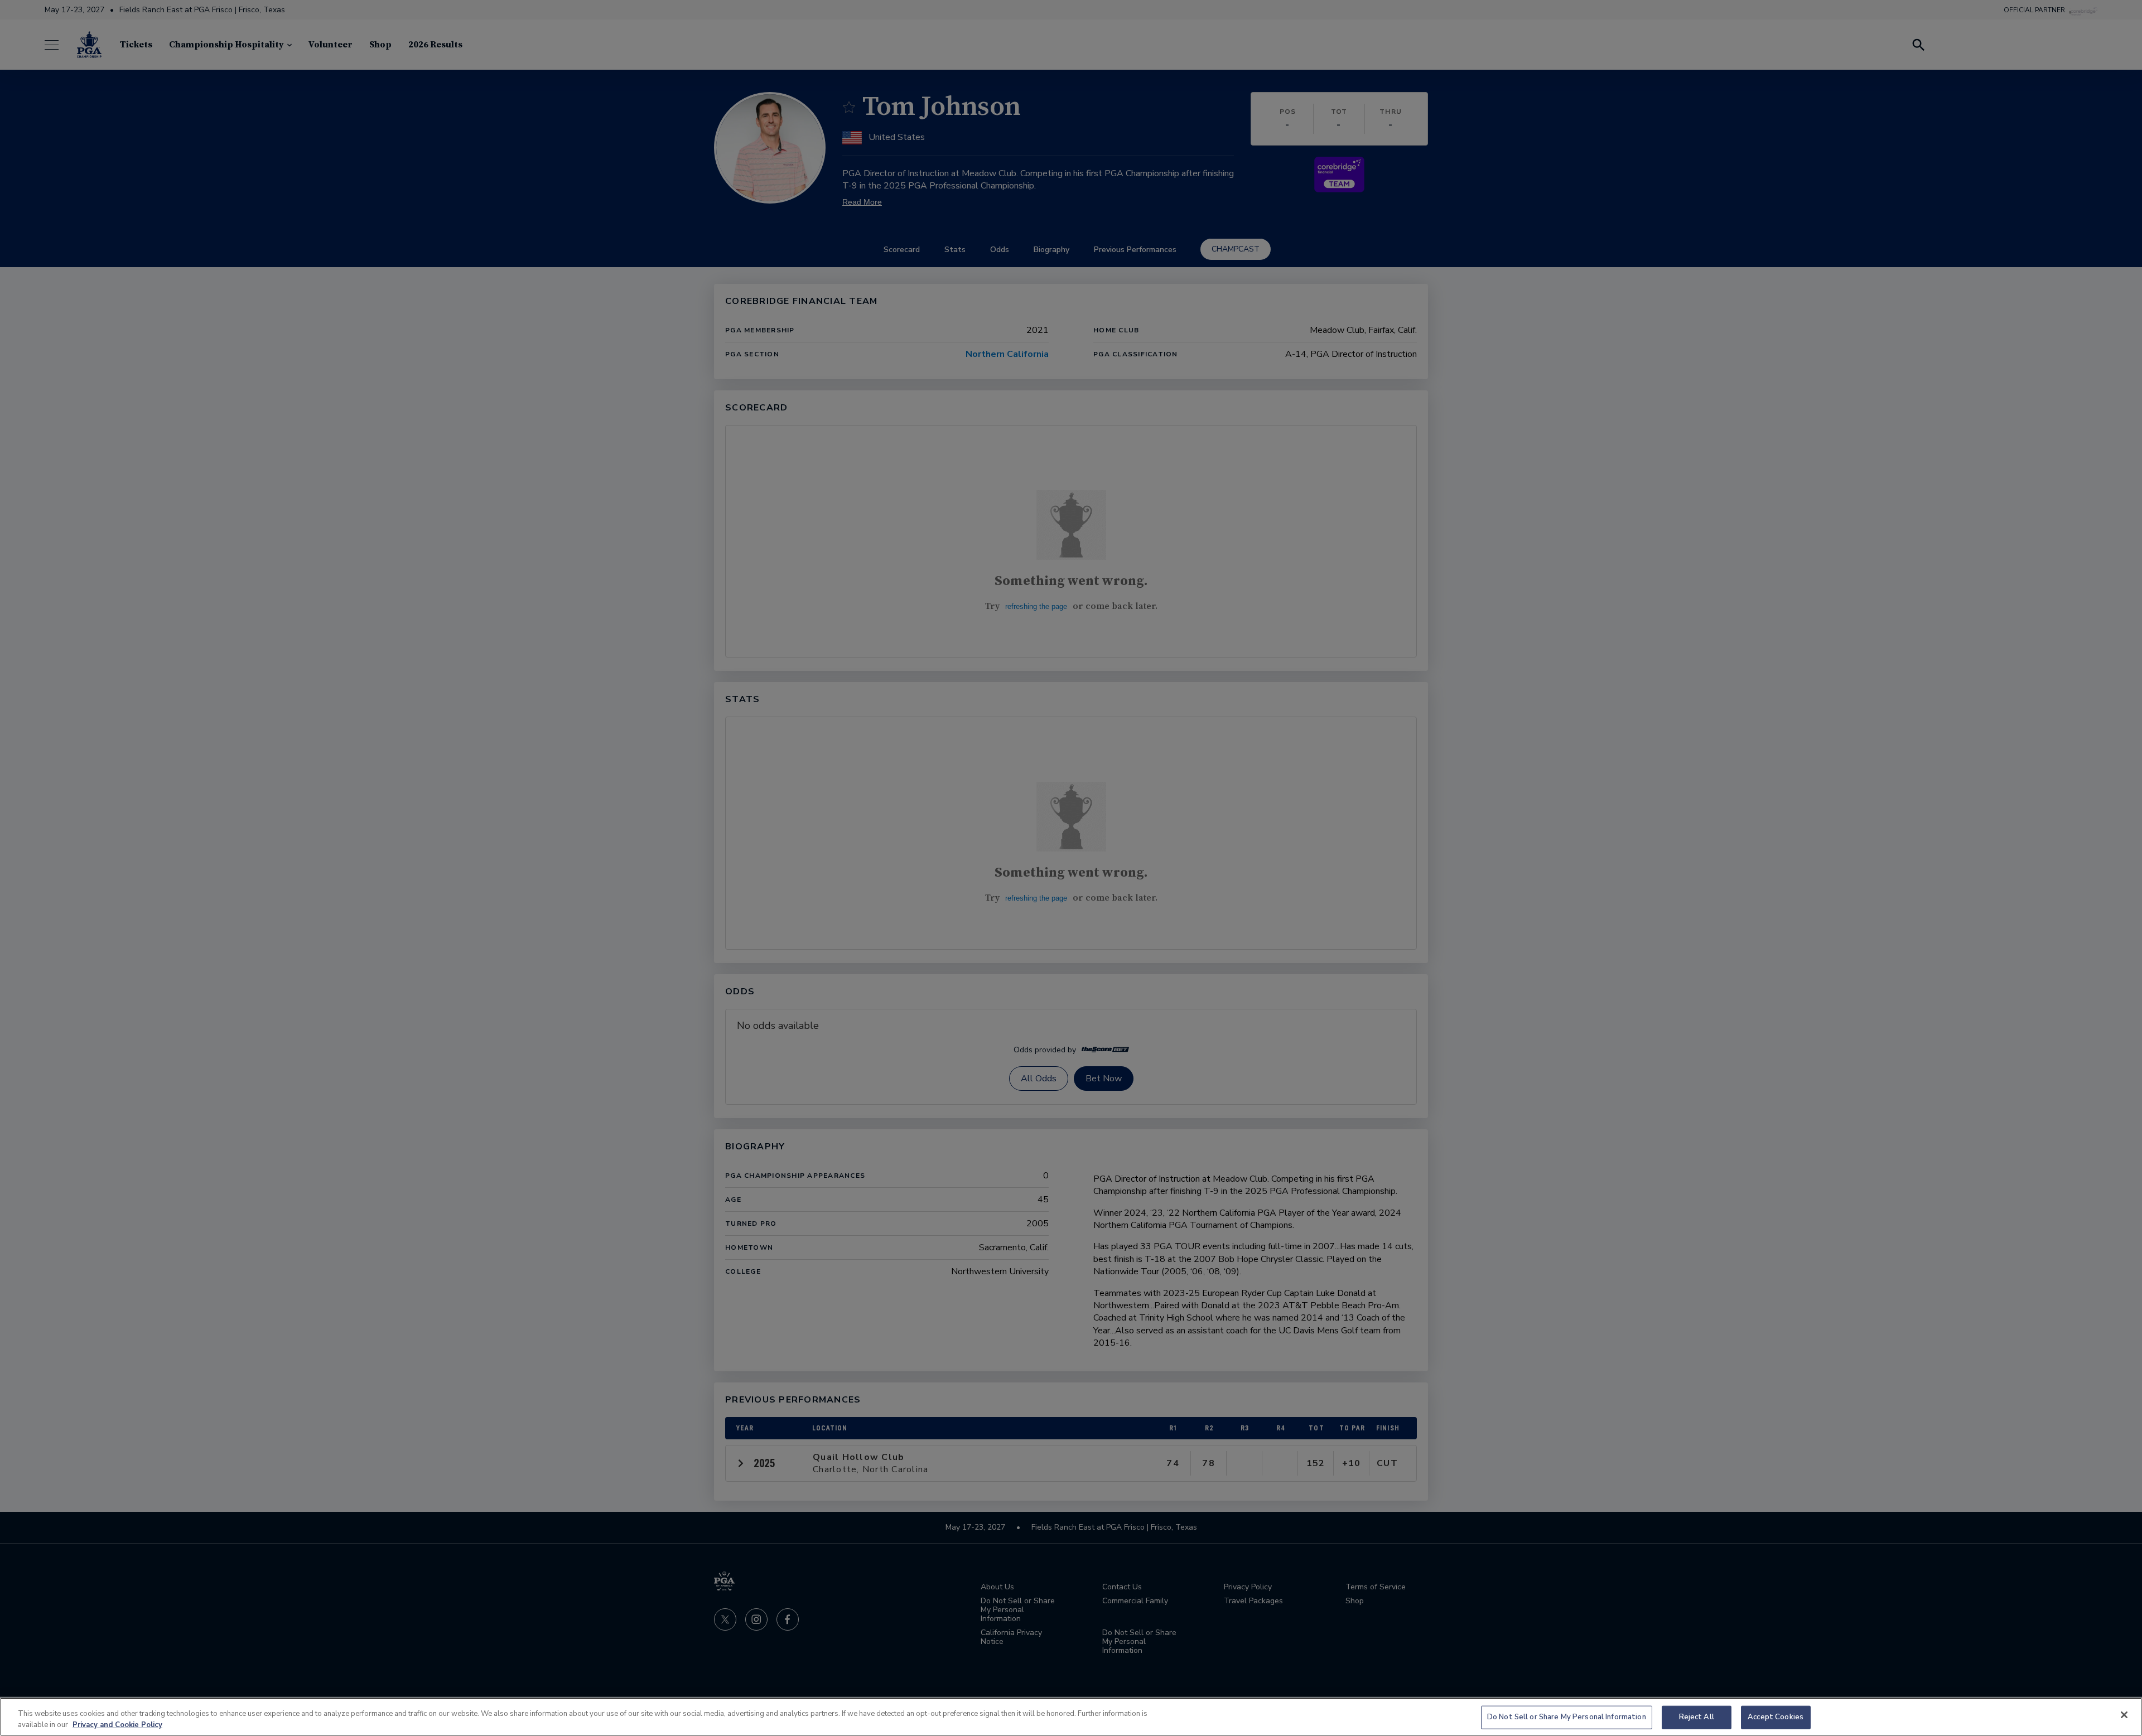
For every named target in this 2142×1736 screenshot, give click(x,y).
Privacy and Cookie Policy (117, 1724)
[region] (1071, 1717)
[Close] (2124, 1715)
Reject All (1697, 1717)
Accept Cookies (1776, 1717)
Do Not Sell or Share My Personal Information (1567, 1717)
